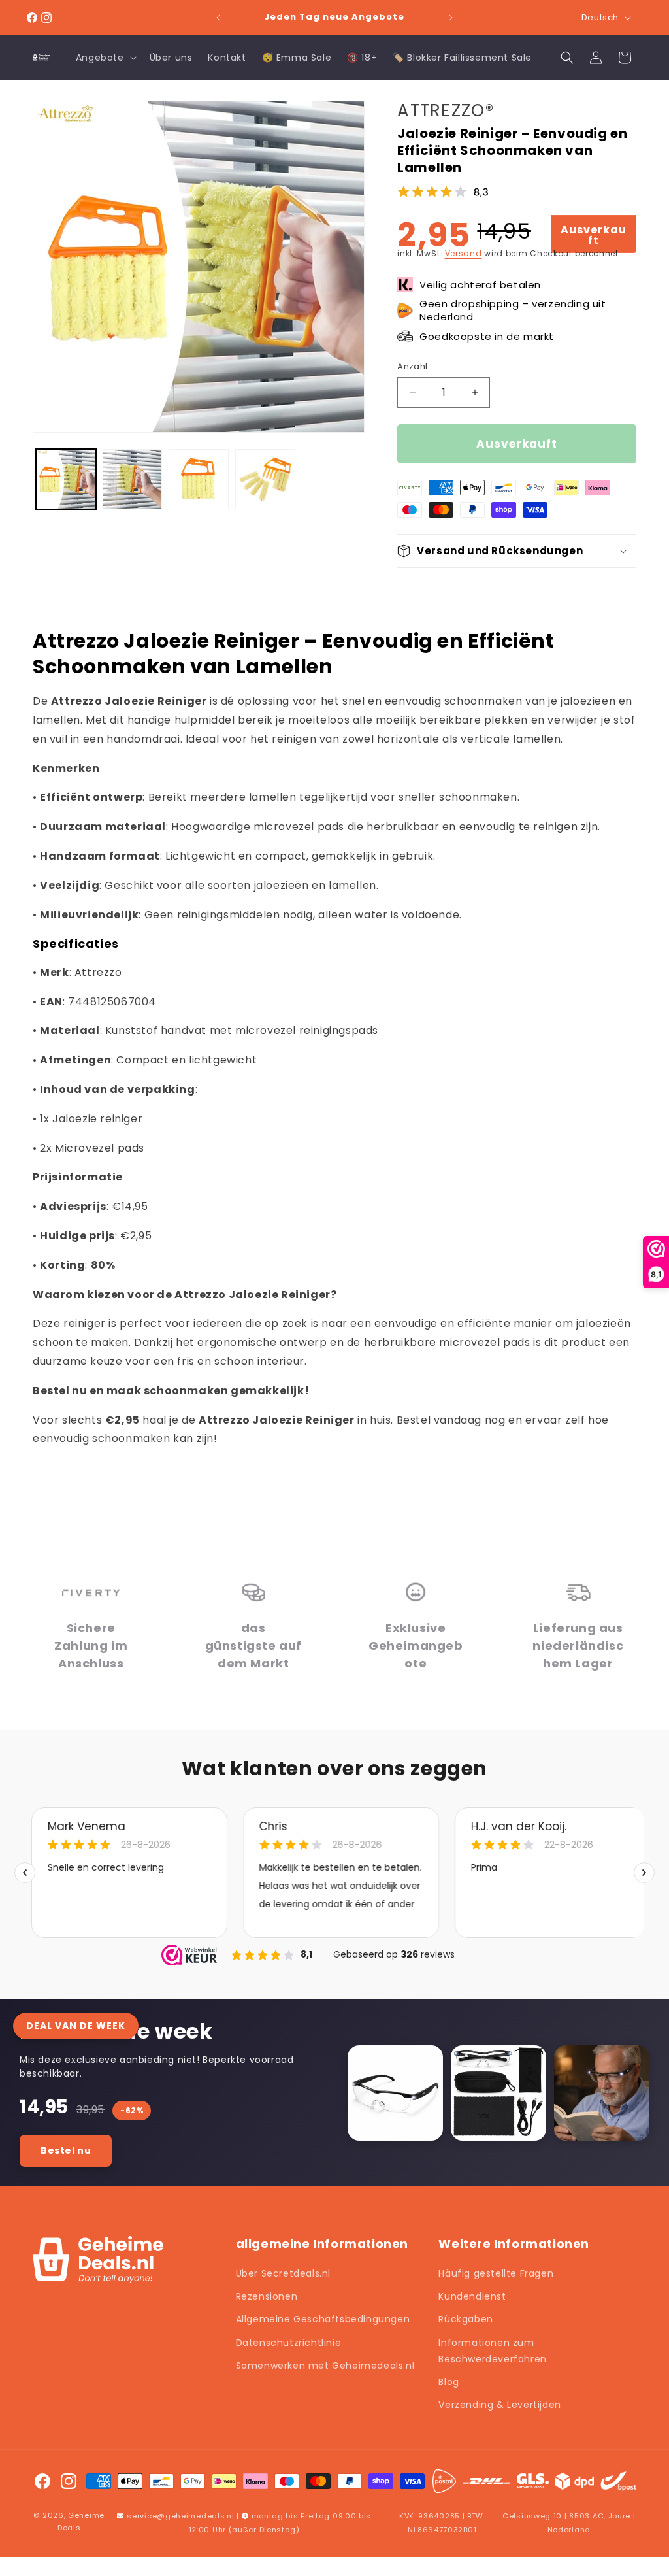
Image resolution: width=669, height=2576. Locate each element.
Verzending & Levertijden (499, 2405)
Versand (464, 253)
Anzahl (412, 366)
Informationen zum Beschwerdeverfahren (492, 2351)
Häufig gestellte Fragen (496, 2273)
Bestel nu (66, 2150)
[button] (105, 58)
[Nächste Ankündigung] (451, 18)
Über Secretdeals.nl (283, 2273)
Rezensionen (267, 2296)
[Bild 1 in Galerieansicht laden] (66, 479)
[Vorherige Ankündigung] (218, 18)
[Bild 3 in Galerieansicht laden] (199, 479)
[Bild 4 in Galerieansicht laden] (265, 479)
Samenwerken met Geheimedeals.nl (325, 2366)
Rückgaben (465, 2319)
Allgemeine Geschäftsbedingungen (323, 2319)
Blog (449, 2382)
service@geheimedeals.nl (180, 2516)
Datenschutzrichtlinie (289, 2343)
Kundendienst (472, 2296)
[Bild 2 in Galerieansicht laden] (133, 479)
